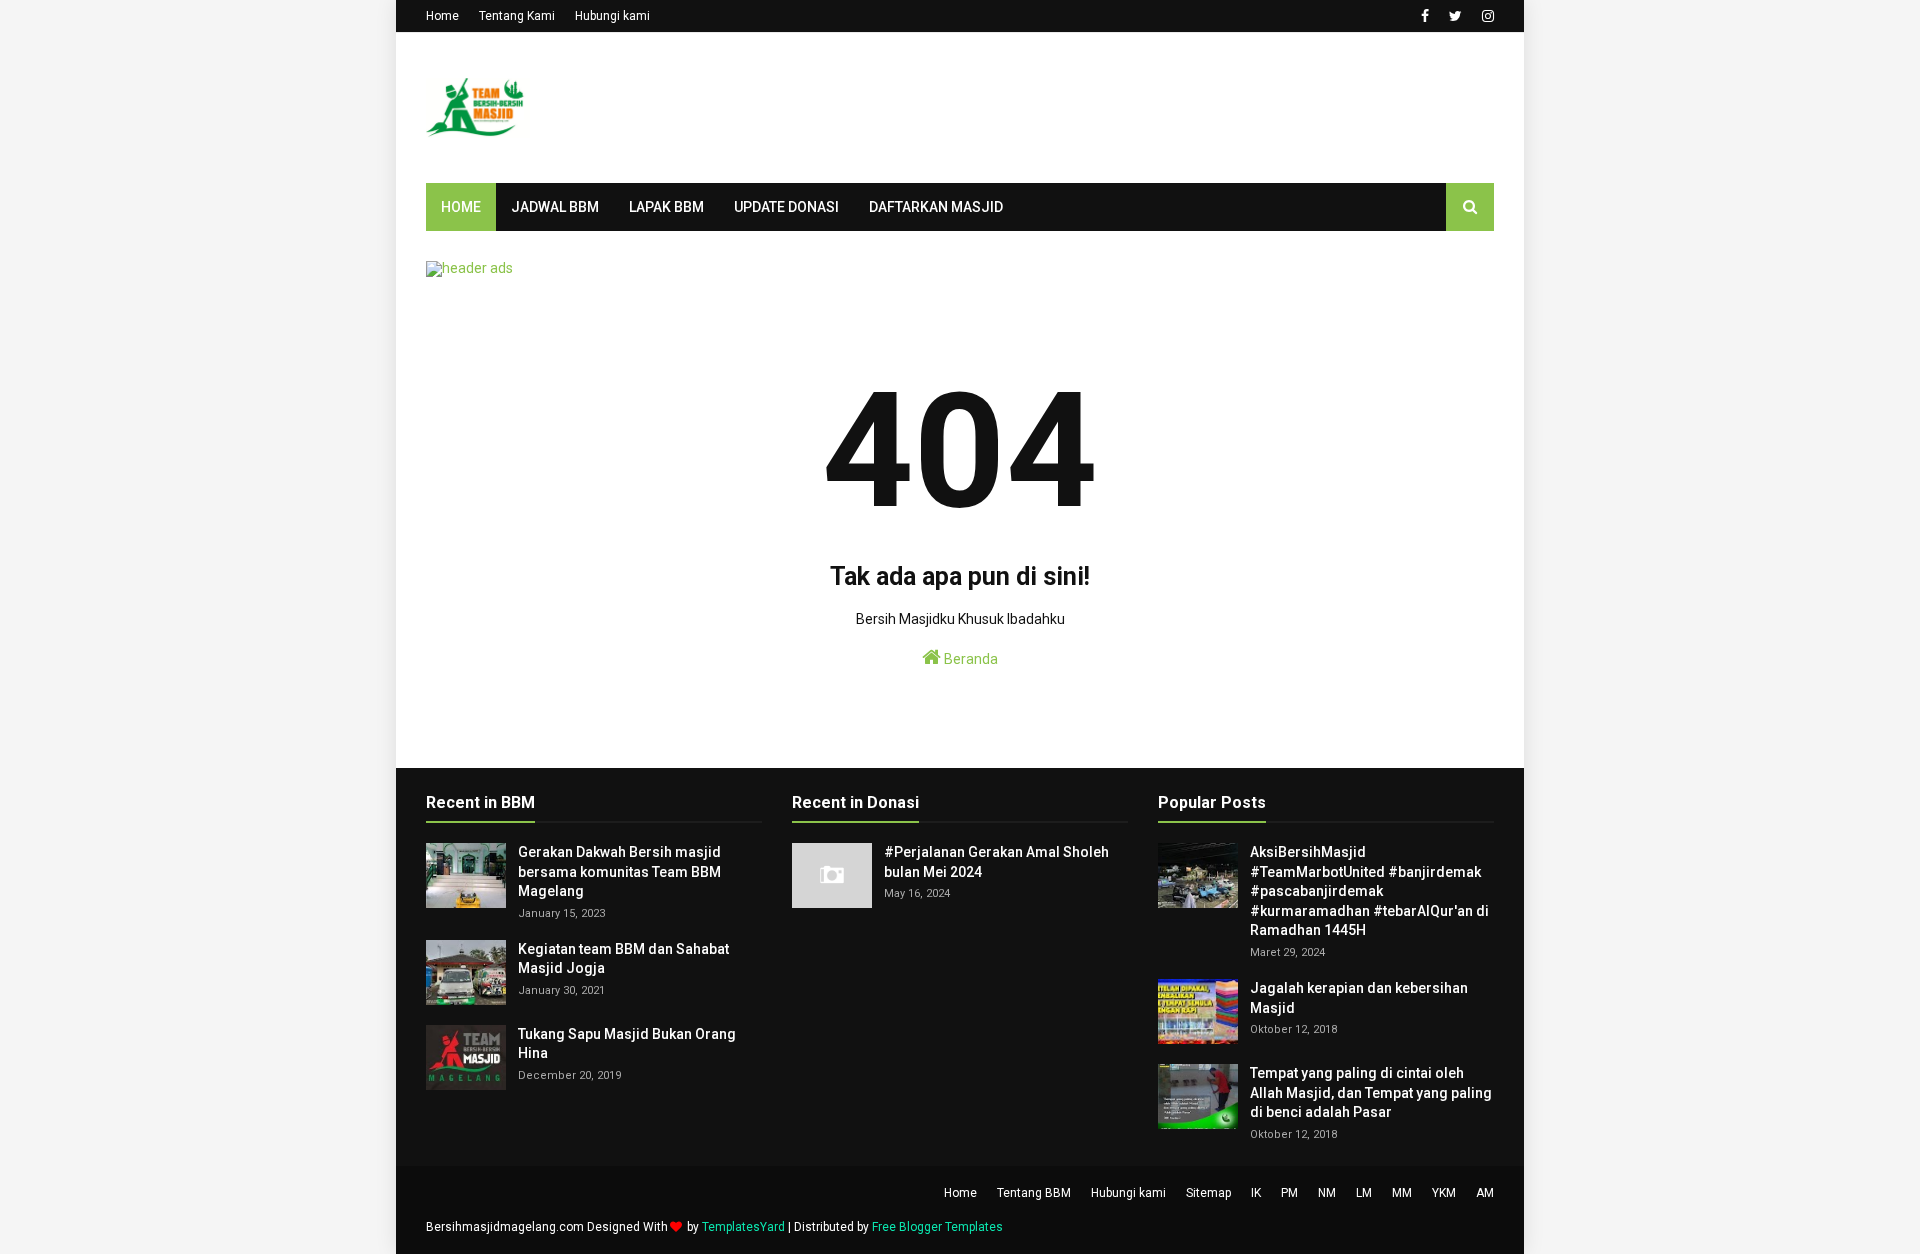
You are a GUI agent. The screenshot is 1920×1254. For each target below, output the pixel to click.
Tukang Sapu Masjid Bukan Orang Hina (627, 1044)
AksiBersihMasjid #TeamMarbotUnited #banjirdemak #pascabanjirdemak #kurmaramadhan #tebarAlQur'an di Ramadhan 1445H (1369, 891)
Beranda (969, 659)
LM (1364, 1193)
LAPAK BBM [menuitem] (666, 207)
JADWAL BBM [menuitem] (555, 207)
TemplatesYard (743, 1227)
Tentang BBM (1034, 1193)
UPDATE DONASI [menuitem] (786, 207)
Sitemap (1208, 1193)
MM (1402, 1193)
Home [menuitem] (461, 207)
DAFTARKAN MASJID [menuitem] (936, 207)
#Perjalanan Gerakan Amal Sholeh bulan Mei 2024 (996, 862)
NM (1327, 1193)
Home (442, 16)
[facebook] (1425, 16)
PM (1289, 1193)
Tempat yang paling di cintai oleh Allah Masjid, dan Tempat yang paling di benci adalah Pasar (1371, 1092)
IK (1256, 1193)
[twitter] (1455, 16)
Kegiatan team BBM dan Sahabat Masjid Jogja (623, 959)
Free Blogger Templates (937, 1227)
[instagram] (1485, 16)
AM (1485, 1193)
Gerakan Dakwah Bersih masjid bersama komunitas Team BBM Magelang (619, 871)
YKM (1444, 1193)
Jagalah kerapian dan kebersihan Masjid (1359, 998)
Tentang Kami (517, 16)
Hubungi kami (612, 16)
